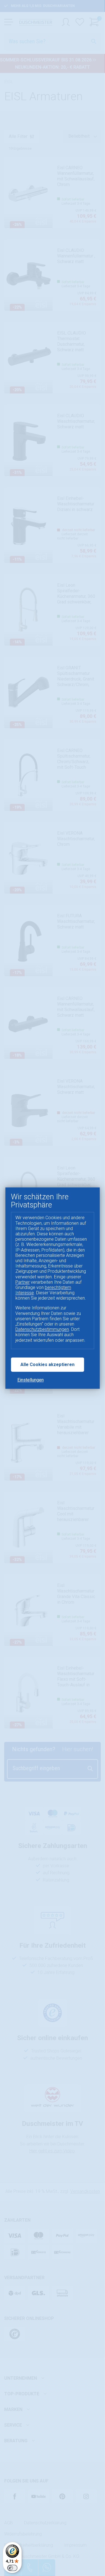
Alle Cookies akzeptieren (47, 1365)
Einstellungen (31, 1380)
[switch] (12, 2568)
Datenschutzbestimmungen (42, 1330)
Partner (23, 1282)
